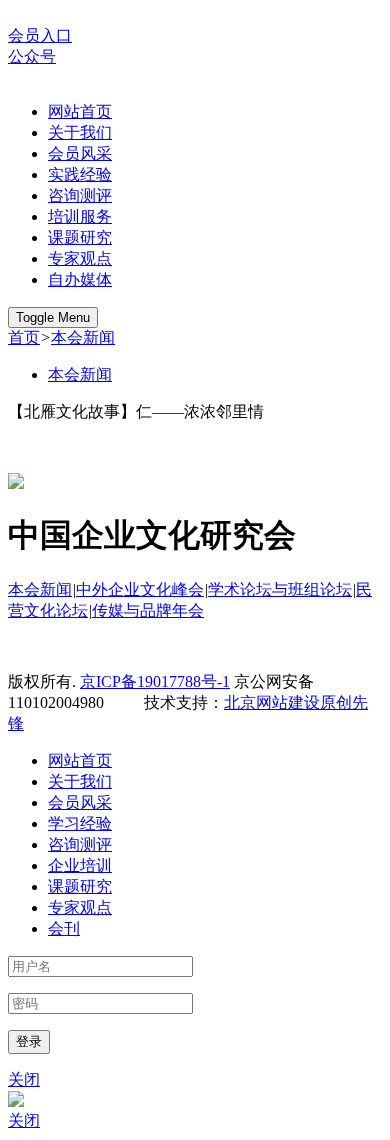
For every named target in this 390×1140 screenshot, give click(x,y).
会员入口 (40, 35)
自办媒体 (80, 279)
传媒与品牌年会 (148, 610)
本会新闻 (83, 337)
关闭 (24, 1079)
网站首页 (80, 111)
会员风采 (80, 153)
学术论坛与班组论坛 (280, 589)
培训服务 (80, 216)
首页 (24, 337)
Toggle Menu (53, 317)
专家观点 (80, 258)
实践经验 (80, 174)
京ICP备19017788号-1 (155, 681)
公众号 (32, 56)
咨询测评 (80, 195)
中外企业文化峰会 (140, 589)
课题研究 (80, 237)
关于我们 (80, 132)
